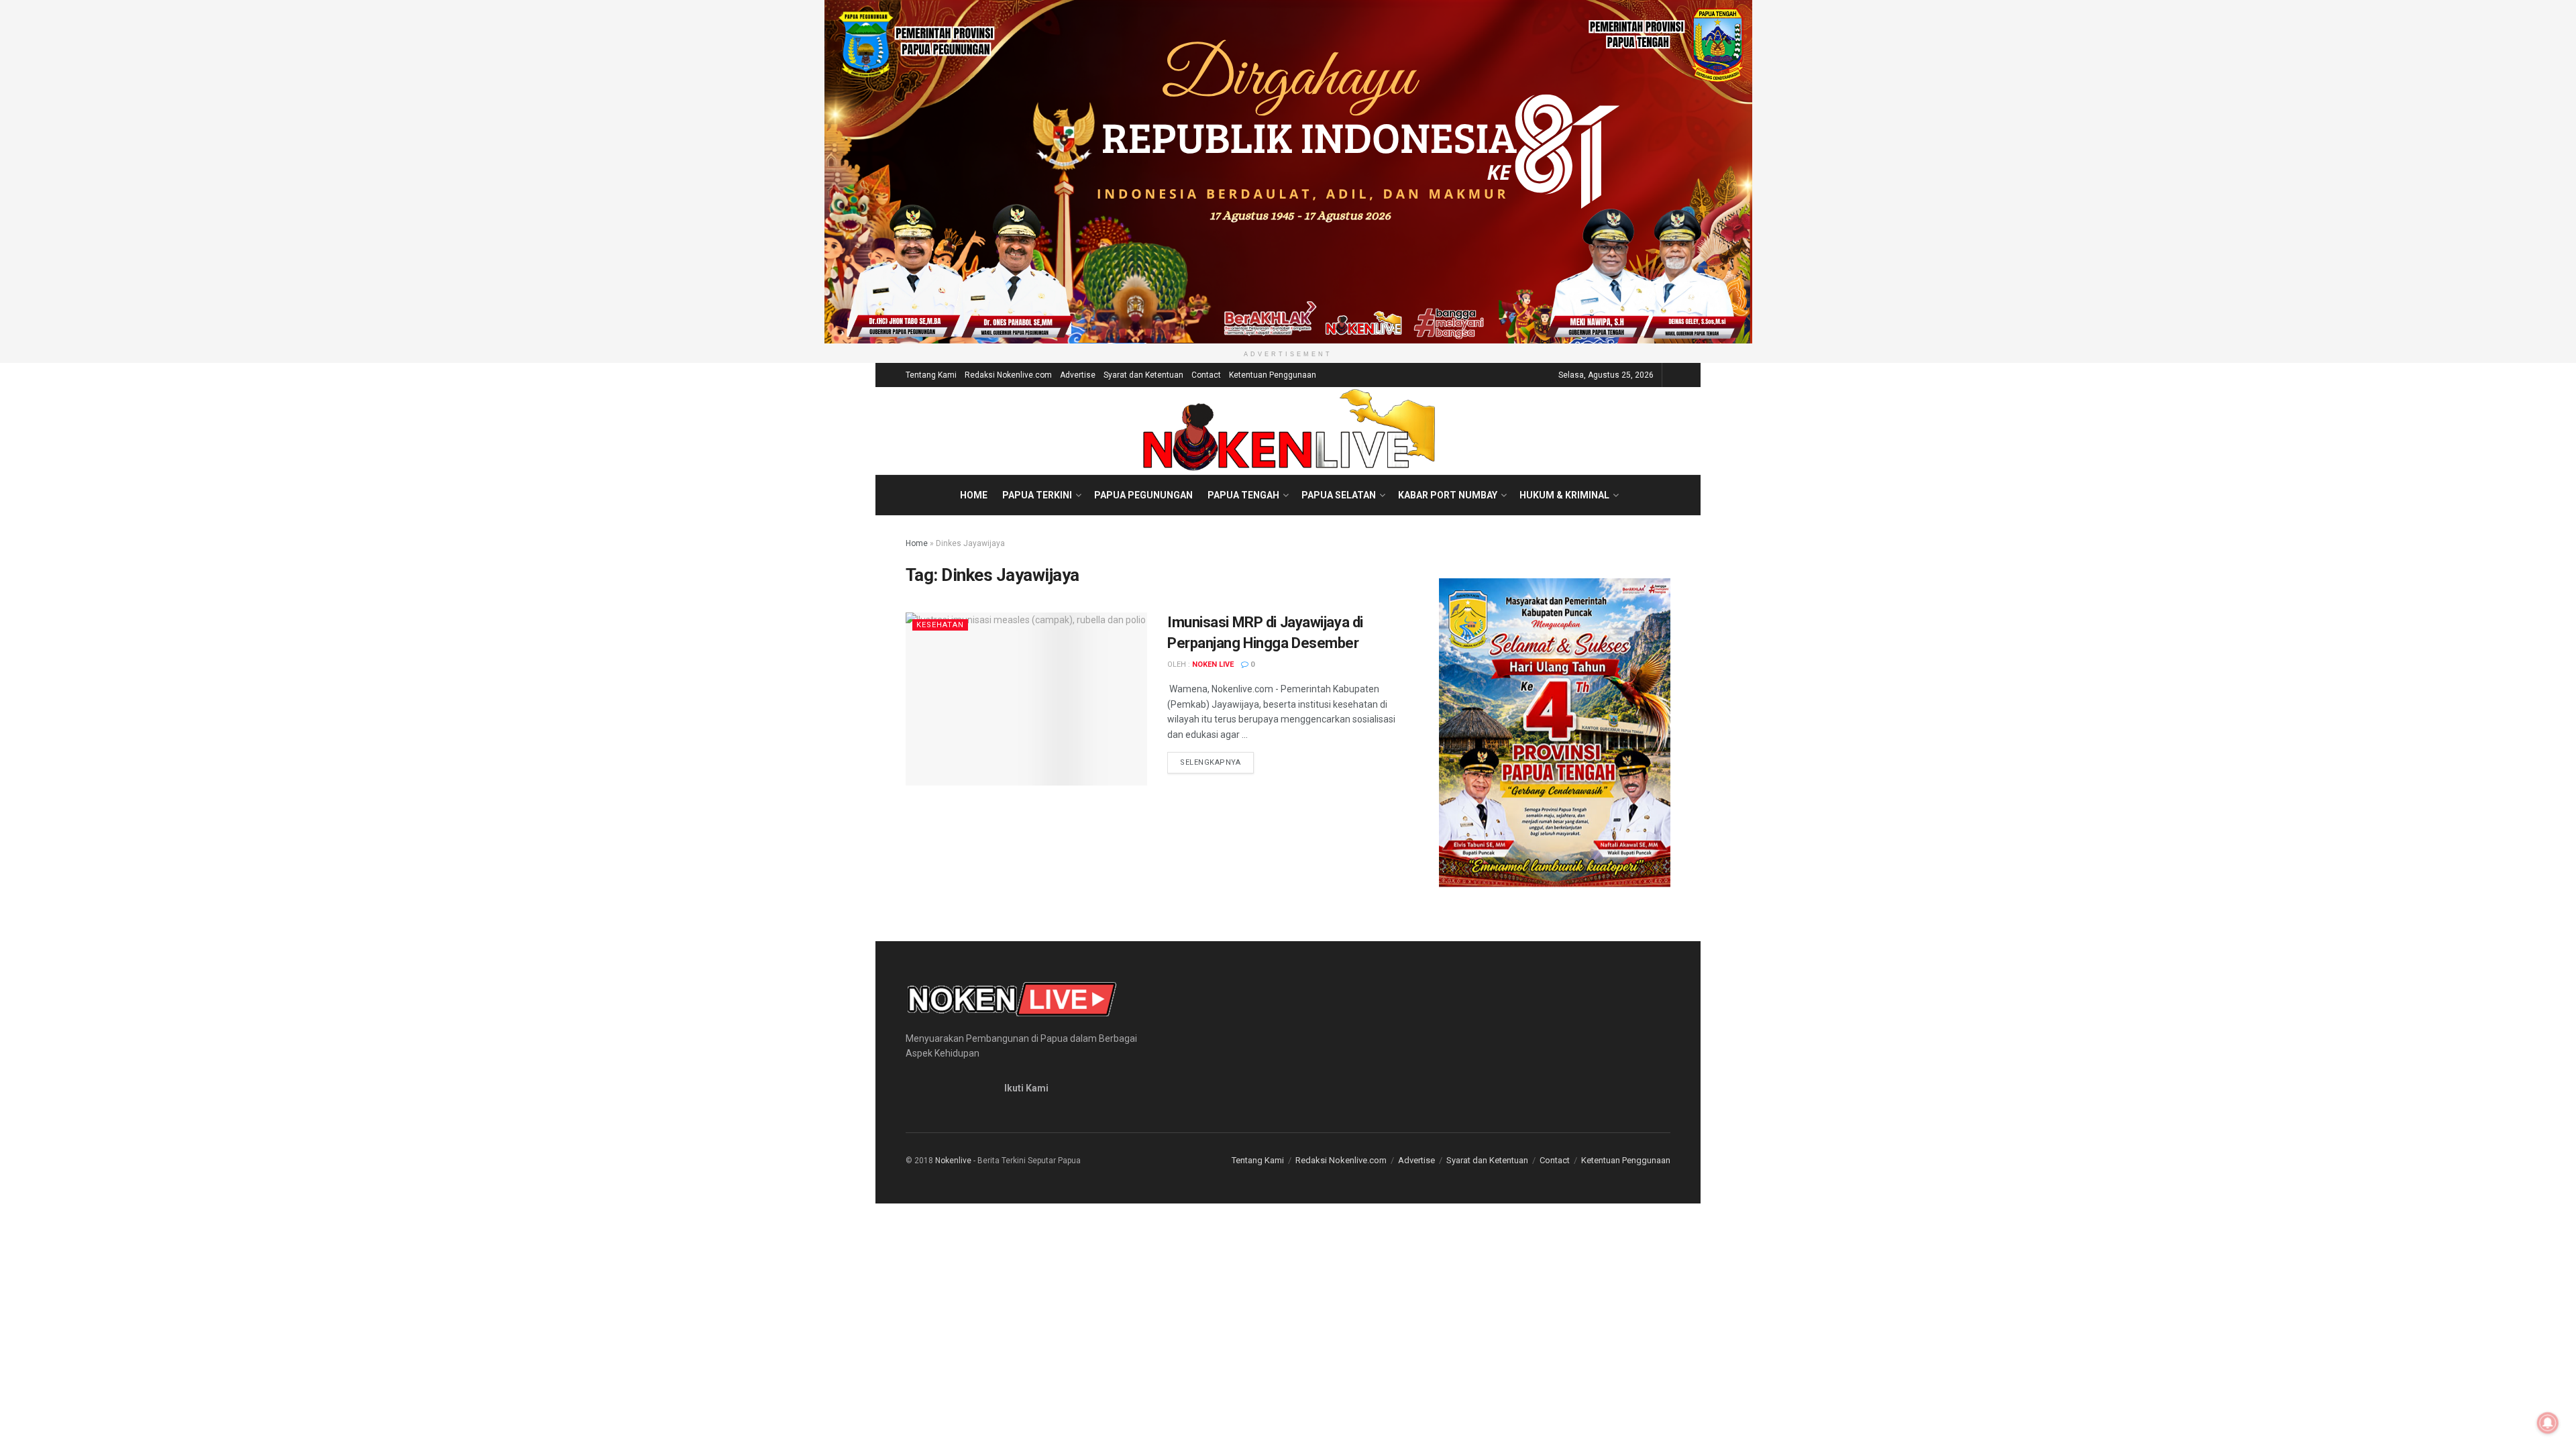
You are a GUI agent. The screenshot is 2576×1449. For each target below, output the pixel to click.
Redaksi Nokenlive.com (1008, 375)
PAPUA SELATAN (1339, 495)
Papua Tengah (1243, 495)
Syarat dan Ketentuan (1143, 375)
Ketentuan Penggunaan (1273, 375)
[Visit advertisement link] (1288, 172)
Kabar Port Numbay (1448, 495)
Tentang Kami (931, 375)
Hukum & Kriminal (1564, 495)
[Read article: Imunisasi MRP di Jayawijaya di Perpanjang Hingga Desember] (1026, 699)
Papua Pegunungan (1143, 495)
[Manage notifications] (2548, 1423)
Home (974, 495)
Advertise (1078, 375)
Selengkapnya (1217, 762)
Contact (1206, 375)
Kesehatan (940, 625)
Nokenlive (953, 1161)
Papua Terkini (1037, 495)
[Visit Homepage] (1288, 431)
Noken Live (1213, 664)
